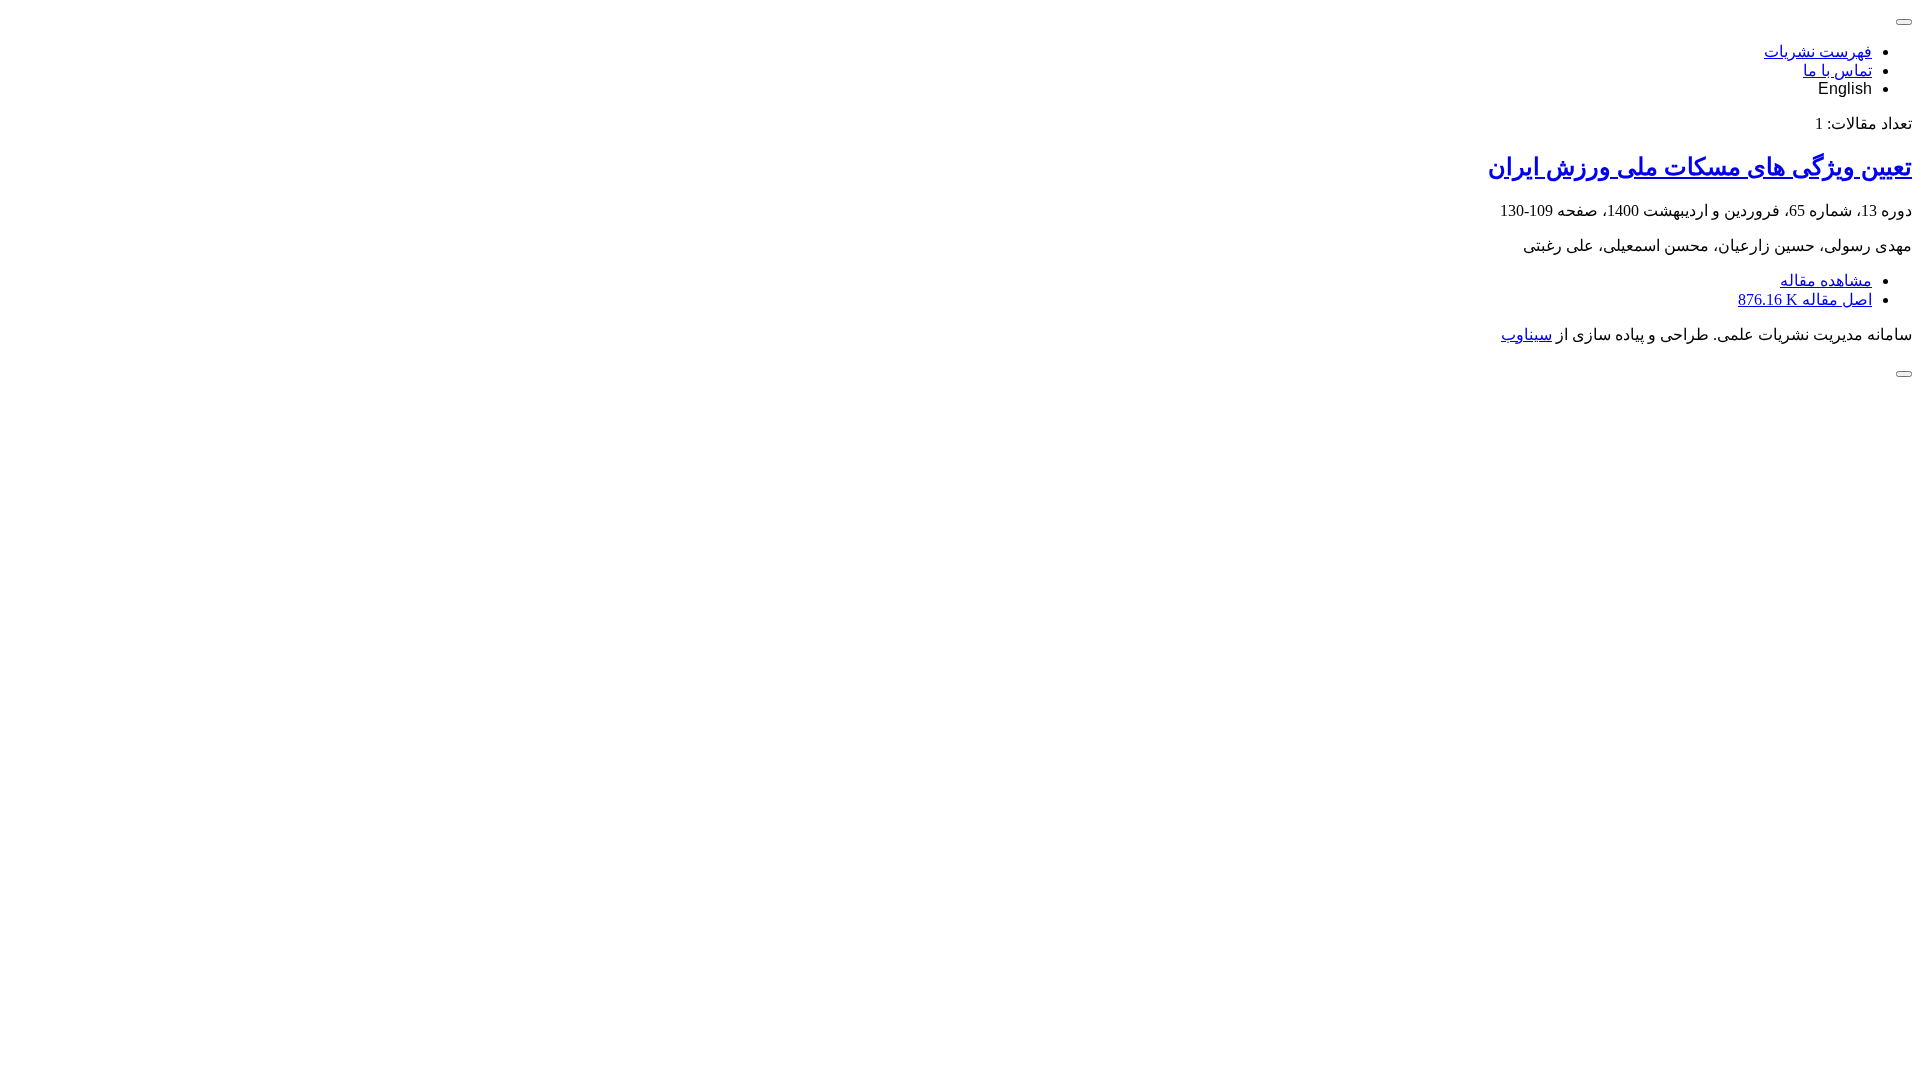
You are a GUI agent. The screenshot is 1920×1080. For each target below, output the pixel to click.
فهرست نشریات (1818, 51)
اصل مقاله (1805, 299)
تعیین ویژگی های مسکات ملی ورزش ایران (1700, 167)
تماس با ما (1837, 70)
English (1845, 88)
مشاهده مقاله (1826, 280)
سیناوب (1526, 334)
